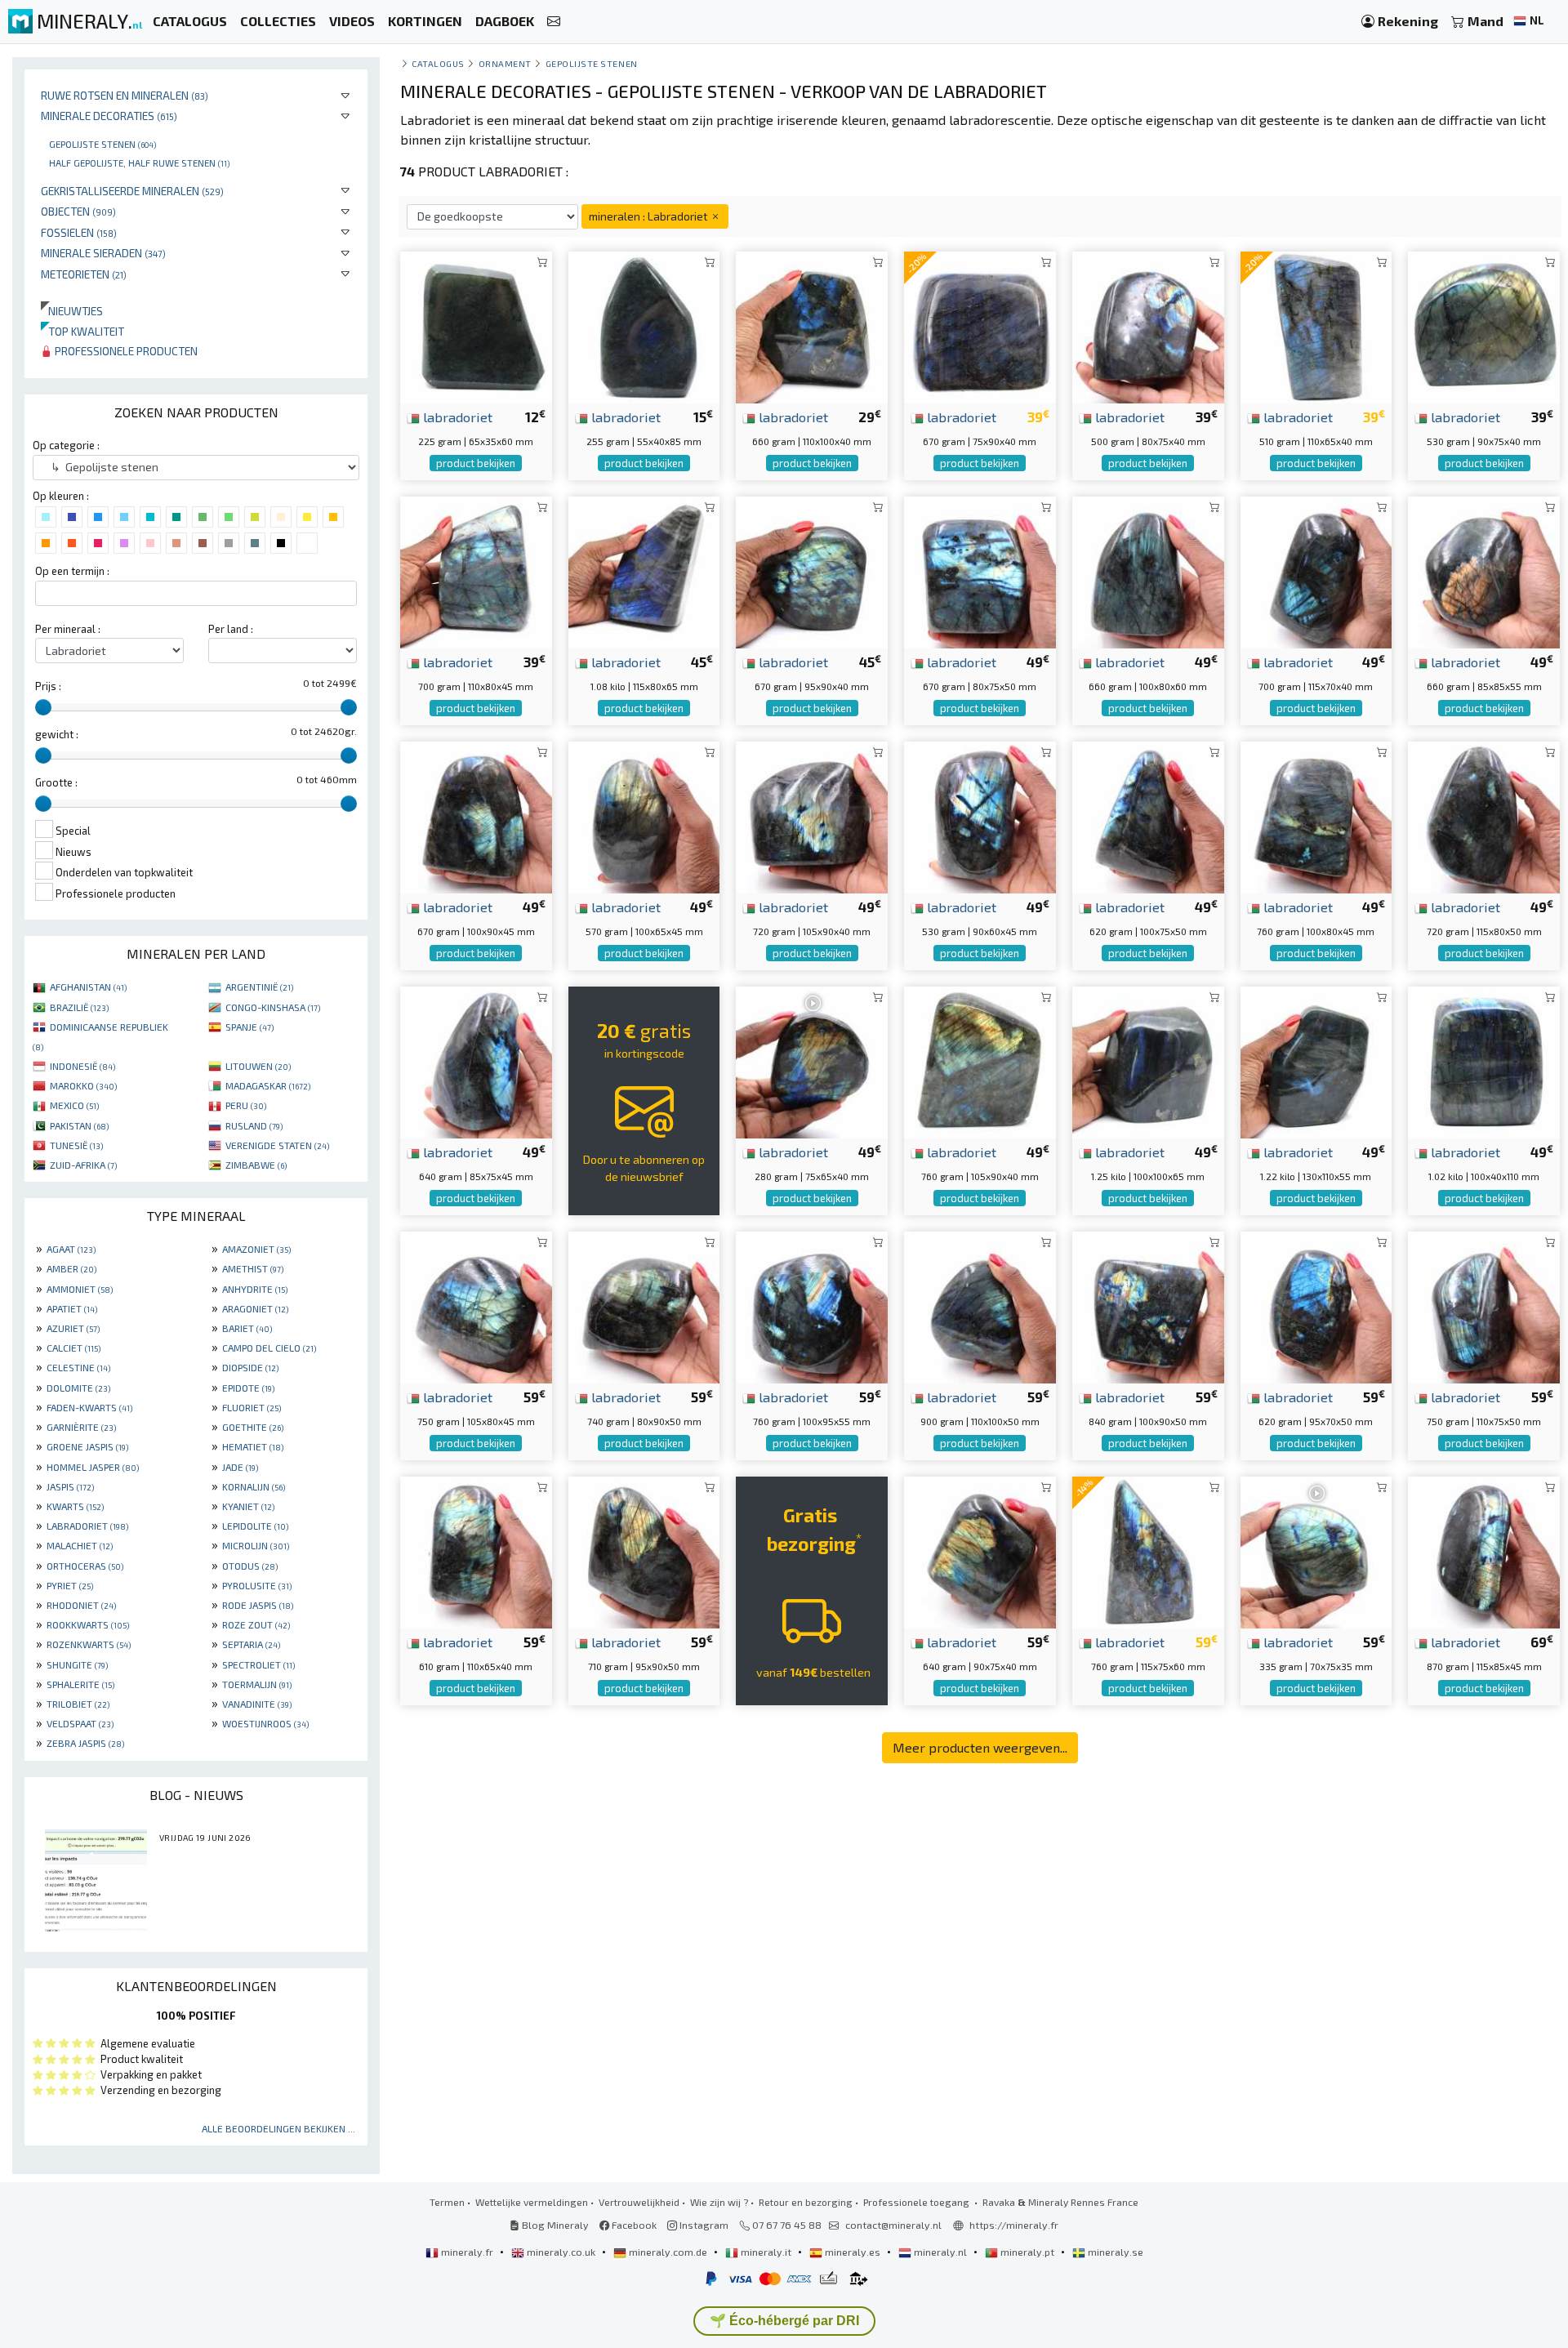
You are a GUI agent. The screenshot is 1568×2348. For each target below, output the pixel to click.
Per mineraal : (68, 629)
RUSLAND (254, 1125)
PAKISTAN (79, 1125)
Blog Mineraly (554, 2225)
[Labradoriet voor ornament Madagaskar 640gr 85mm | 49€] (476, 1060)
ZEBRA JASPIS (85, 1743)
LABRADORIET (87, 1526)
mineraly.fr (467, 2252)
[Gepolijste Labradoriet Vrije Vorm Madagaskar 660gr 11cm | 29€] (812, 325)
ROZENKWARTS (89, 1644)
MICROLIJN (256, 1545)
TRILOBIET (78, 1704)
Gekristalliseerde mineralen (132, 191)
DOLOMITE (78, 1388)
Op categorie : (66, 445)
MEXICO (74, 1105)
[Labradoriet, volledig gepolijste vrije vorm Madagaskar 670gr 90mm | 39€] (980, 325)
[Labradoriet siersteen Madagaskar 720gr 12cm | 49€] (1484, 815)
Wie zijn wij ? (719, 2202)
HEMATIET (253, 1446)
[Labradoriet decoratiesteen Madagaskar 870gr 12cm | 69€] (1484, 1550)
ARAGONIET (255, 1308)
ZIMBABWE (256, 1165)
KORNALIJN (254, 1486)
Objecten (78, 211)
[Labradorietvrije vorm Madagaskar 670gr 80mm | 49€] (980, 570)
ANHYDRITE (255, 1289)
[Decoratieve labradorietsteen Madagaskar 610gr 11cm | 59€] (476, 1550)
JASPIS (70, 1486)
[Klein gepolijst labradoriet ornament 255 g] (644, 325)
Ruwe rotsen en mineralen (125, 95)
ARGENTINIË (259, 987)
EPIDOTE (248, 1388)
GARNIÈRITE (81, 1427)
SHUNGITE (77, 1664)
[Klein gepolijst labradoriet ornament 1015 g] (1484, 1060)
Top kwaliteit (82, 331)
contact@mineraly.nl (893, 2225)
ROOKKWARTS (88, 1624)
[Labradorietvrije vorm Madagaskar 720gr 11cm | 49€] (812, 815)
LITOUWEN (258, 1066)
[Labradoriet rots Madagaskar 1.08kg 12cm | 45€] (644, 570)
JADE (240, 1467)
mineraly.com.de (668, 2252)
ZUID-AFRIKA (83, 1165)
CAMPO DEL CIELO (269, 1348)
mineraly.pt (1027, 2252)
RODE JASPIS (258, 1605)
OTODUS (250, 1566)
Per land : (231, 629)
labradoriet (456, 417)
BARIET (247, 1328)
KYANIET (248, 1506)
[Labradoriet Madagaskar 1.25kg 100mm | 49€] (1148, 1060)
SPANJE (249, 1027)
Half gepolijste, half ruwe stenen (139, 163)
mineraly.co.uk (561, 2252)
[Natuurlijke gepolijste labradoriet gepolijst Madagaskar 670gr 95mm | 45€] (812, 570)
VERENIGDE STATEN (277, 1145)
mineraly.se (1114, 2252)
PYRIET (70, 1585)
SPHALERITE (80, 1684)
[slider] (43, 707)
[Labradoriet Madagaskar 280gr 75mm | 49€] (812, 1060)
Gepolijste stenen (102, 144)
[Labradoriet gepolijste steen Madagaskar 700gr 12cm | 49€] (1316, 570)
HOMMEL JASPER (93, 1467)
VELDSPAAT (80, 1723)
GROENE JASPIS (87, 1446)
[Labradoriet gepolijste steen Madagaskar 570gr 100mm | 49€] (644, 815)
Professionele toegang (918, 2202)
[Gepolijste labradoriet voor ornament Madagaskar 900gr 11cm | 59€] (980, 1305)
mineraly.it (766, 2252)
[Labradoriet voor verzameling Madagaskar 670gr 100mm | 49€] (476, 815)
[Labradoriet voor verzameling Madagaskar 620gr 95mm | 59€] (1316, 1305)
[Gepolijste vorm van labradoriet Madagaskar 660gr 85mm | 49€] (1484, 570)
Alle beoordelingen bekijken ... (278, 2128)
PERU (246, 1105)
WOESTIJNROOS (265, 1723)
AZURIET (73, 1328)
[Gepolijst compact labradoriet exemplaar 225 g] (476, 325)
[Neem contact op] (554, 22)
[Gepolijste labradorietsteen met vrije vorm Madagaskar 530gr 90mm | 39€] (1484, 325)
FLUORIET (252, 1407)
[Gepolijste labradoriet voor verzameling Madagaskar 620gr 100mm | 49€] (1148, 815)
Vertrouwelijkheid (639, 2202)
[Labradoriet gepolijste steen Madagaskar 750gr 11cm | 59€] (1484, 1305)
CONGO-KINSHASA (273, 1007)
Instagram (703, 2225)
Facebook (633, 2225)
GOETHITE (253, 1427)
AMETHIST (253, 1268)
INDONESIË (82, 1066)
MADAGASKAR (268, 1085)
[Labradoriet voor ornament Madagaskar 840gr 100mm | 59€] (1148, 1305)
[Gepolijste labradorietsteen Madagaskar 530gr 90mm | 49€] (980, 815)
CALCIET (73, 1348)
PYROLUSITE (257, 1585)
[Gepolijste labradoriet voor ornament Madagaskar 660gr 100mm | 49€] (1148, 570)
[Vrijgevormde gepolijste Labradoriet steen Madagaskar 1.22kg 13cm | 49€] (1316, 1060)
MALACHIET (80, 1545)
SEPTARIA (251, 1644)
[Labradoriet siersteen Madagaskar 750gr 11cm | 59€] (476, 1305)
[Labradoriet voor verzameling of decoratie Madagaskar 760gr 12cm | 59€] (1148, 1550)
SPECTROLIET (258, 1664)
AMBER (71, 1268)
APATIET (72, 1308)
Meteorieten (84, 274)
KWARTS (75, 1506)
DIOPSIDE (250, 1367)
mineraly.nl (940, 2252)
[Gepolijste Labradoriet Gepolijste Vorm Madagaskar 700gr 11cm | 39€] (476, 570)
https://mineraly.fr (1014, 2225)
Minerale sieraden (103, 253)
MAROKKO (83, 1085)
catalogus (438, 63)
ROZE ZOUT (256, 1624)
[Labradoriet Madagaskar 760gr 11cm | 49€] (980, 1060)
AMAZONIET (256, 1249)
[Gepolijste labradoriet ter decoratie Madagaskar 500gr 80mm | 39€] (1148, 325)
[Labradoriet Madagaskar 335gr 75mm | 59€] (1316, 1550)
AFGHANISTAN (88, 987)
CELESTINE (78, 1367)
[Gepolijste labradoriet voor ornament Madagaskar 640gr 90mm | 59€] (980, 1550)
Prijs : (48, 686)
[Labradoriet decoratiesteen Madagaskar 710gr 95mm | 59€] (644, 1550)
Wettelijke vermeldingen (532, 2202)
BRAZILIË (79, 1007)
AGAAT (71, 1249)
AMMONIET (80, 1289)
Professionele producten (125, 351)
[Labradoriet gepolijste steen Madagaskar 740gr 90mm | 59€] (644, 1305)
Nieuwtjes (72, 311)
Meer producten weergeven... (980, 1747)
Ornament (505, 63)
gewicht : (57, 734)
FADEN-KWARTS (89, 1407)
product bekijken (476, 463)
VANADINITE (257, 1704)
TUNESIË (76, 1145)
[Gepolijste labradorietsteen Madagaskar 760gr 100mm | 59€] (812, 1305)
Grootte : (56, 782)
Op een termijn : (72, 571)
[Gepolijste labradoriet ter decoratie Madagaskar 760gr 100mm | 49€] (1316, 815)
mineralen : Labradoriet (649, 216)
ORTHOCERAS (85, 1566)
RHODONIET (81, 1605)
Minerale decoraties (109, 116)
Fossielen (79, 232)
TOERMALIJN (257, 1684)
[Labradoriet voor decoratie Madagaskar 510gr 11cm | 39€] (1316, 325)
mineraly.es (853, 2252)
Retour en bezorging (806, 2202)
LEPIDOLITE (255, 1526)
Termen (447, 2202)
